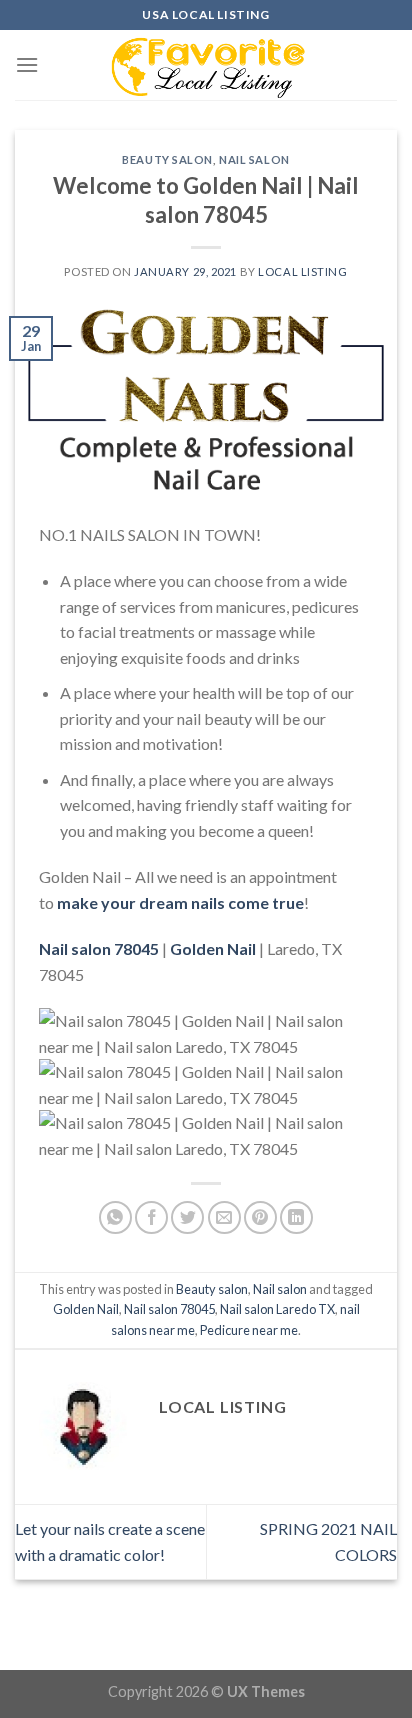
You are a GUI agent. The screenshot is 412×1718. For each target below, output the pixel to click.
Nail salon (254, 159)
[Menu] (27, 64)
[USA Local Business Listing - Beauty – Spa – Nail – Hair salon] (206, 65)
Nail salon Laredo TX (277, 1309)
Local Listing (302, 271)
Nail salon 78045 (169, 1309)
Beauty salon (167, 159)
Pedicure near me (249, 1330)
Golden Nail (86, 1309)
